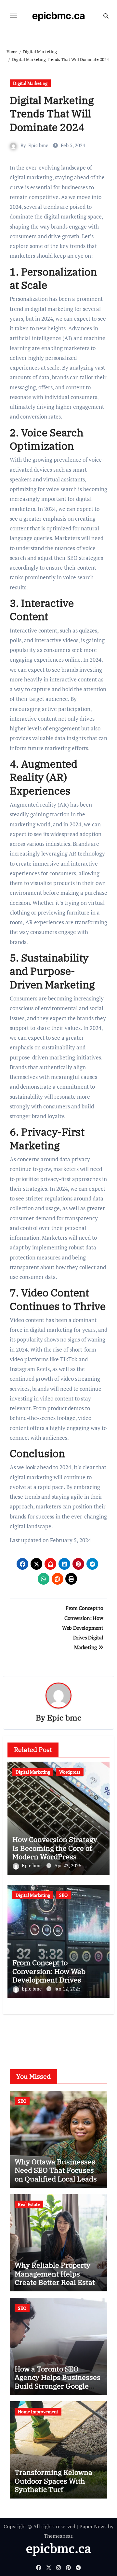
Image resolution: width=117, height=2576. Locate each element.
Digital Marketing (30, 83)
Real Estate (29, 2204)
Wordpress (70, 1772)
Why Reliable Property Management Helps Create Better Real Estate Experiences (57, 2278)
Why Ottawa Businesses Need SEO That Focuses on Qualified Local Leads (56, 2170)
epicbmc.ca (59, 16)
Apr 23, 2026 (68, 1865)
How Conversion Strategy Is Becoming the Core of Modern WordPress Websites (55, 1852)
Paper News (93, 2526)
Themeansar (58, 2536)
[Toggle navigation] (14, 16)
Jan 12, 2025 (67, 1989)
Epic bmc (38, 145)
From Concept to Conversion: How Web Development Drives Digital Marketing (49, 1975)
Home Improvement (38, 2411)
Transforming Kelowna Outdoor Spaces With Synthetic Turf (53, 2481)
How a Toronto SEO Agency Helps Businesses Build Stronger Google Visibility (58, 2381)
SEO (63, 1895)
